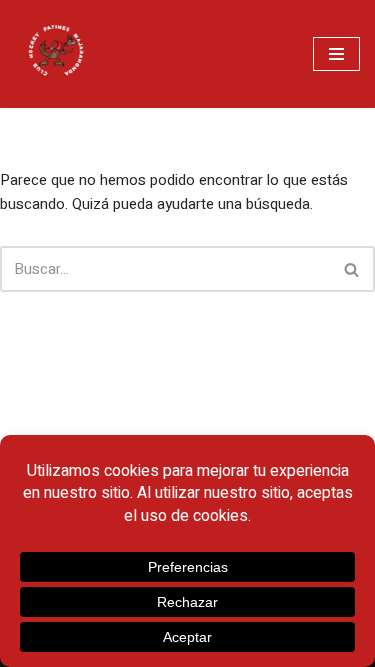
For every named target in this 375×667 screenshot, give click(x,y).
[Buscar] (352, 269)
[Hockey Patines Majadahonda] (55, 54)
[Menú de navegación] (336, 54)
